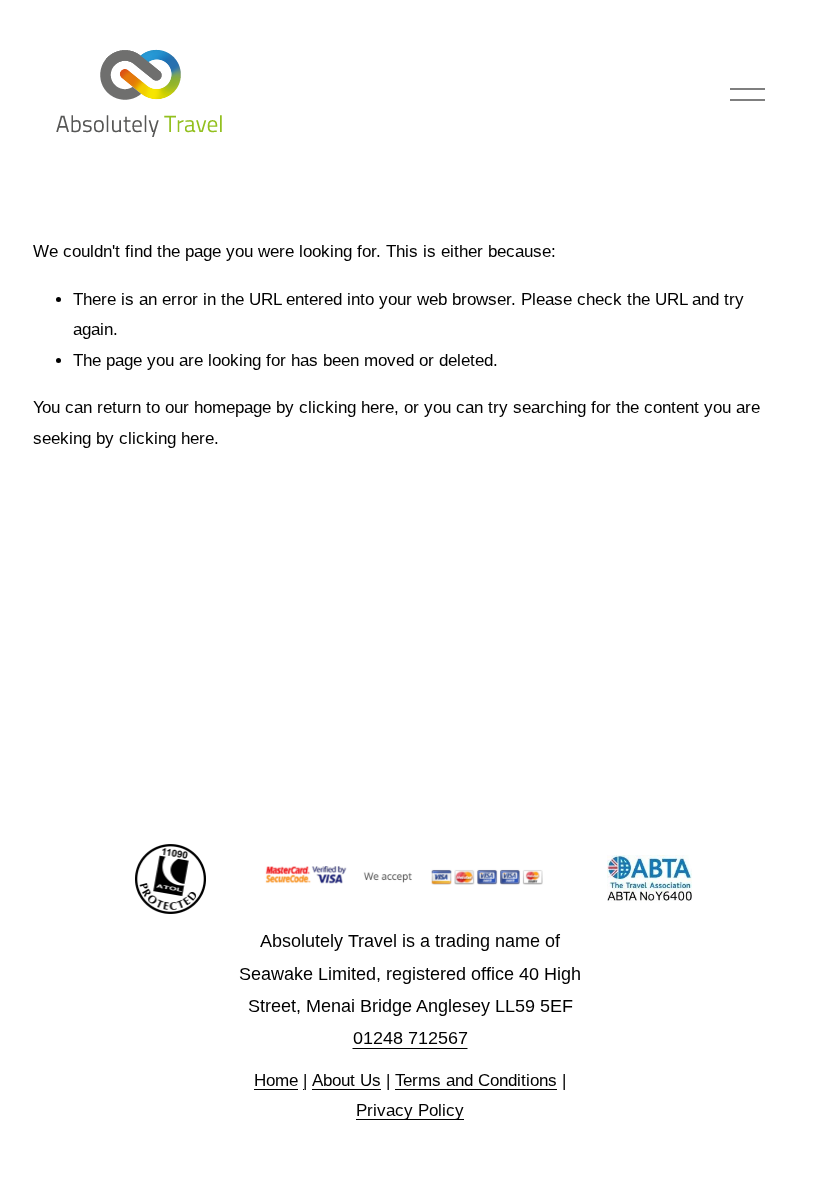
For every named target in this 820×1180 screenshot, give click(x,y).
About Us (346, 1080)
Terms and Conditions (476, 1080)
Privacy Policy (410, 1110)
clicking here (346, 407)
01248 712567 (410, 1038)
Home (276, 1080)
